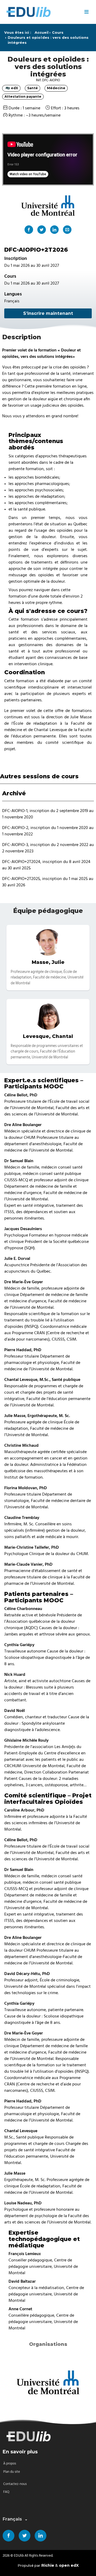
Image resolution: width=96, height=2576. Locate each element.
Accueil (42, 33)
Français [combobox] (12, 2519)
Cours (58, 33)
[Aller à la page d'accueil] (41, 12)
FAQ (6, 2492)
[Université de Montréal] (48, 2382)
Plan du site (12, 2472)
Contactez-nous (15, 2484)
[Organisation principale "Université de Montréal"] (48, 205)
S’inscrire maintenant (48, 313)
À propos (10, 2464)
